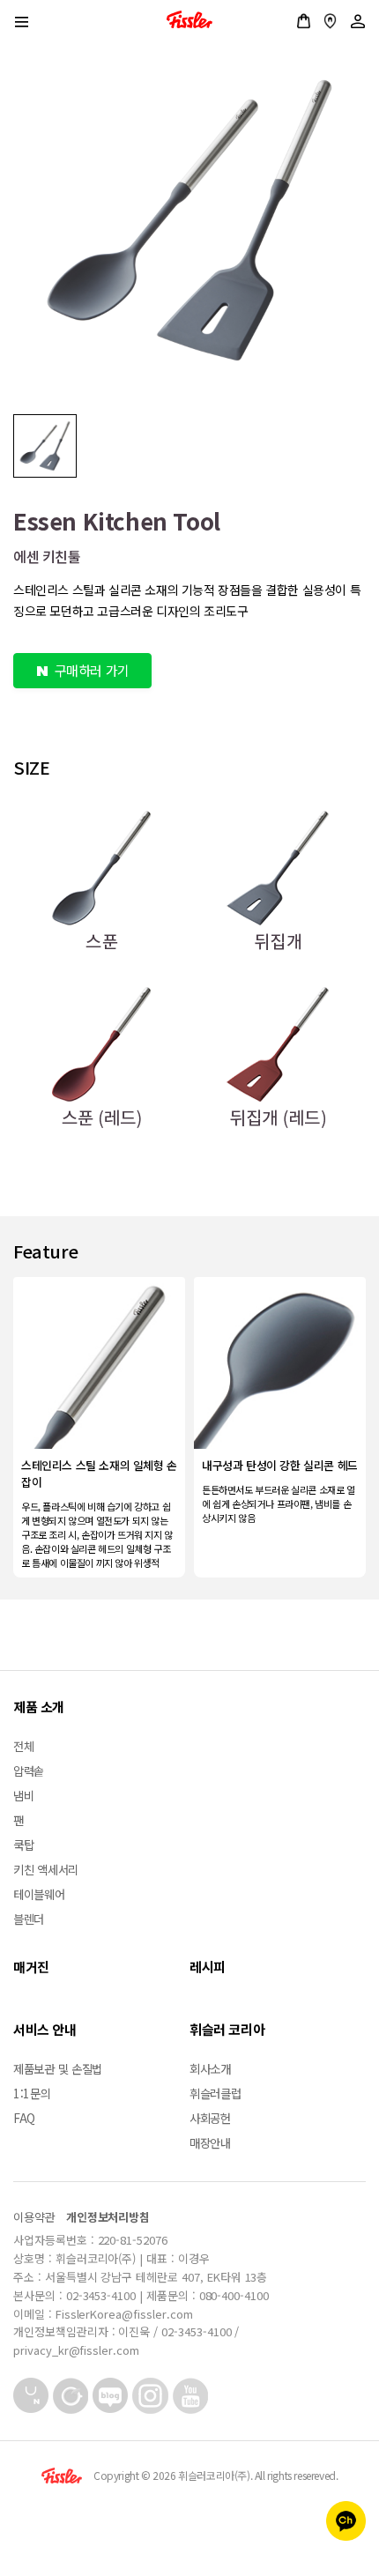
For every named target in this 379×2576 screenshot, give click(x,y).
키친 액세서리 (46, 1869)
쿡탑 (23, 1845)
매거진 (31, 1967)
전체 (23, 1746)
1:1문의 (32, 2093)
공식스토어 (304, 21)
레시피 (208, 1967)
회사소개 (210, 2068)
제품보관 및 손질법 (58, 2068)
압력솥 (29, 1771)
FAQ (24, 2118)
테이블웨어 (39, 1894)
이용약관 (34, 2217)
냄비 (23, 1795)
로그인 (358, 21)
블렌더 (29, 1919)
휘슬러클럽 (216, 2093)
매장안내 (330, 21)
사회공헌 (210, 2118)
